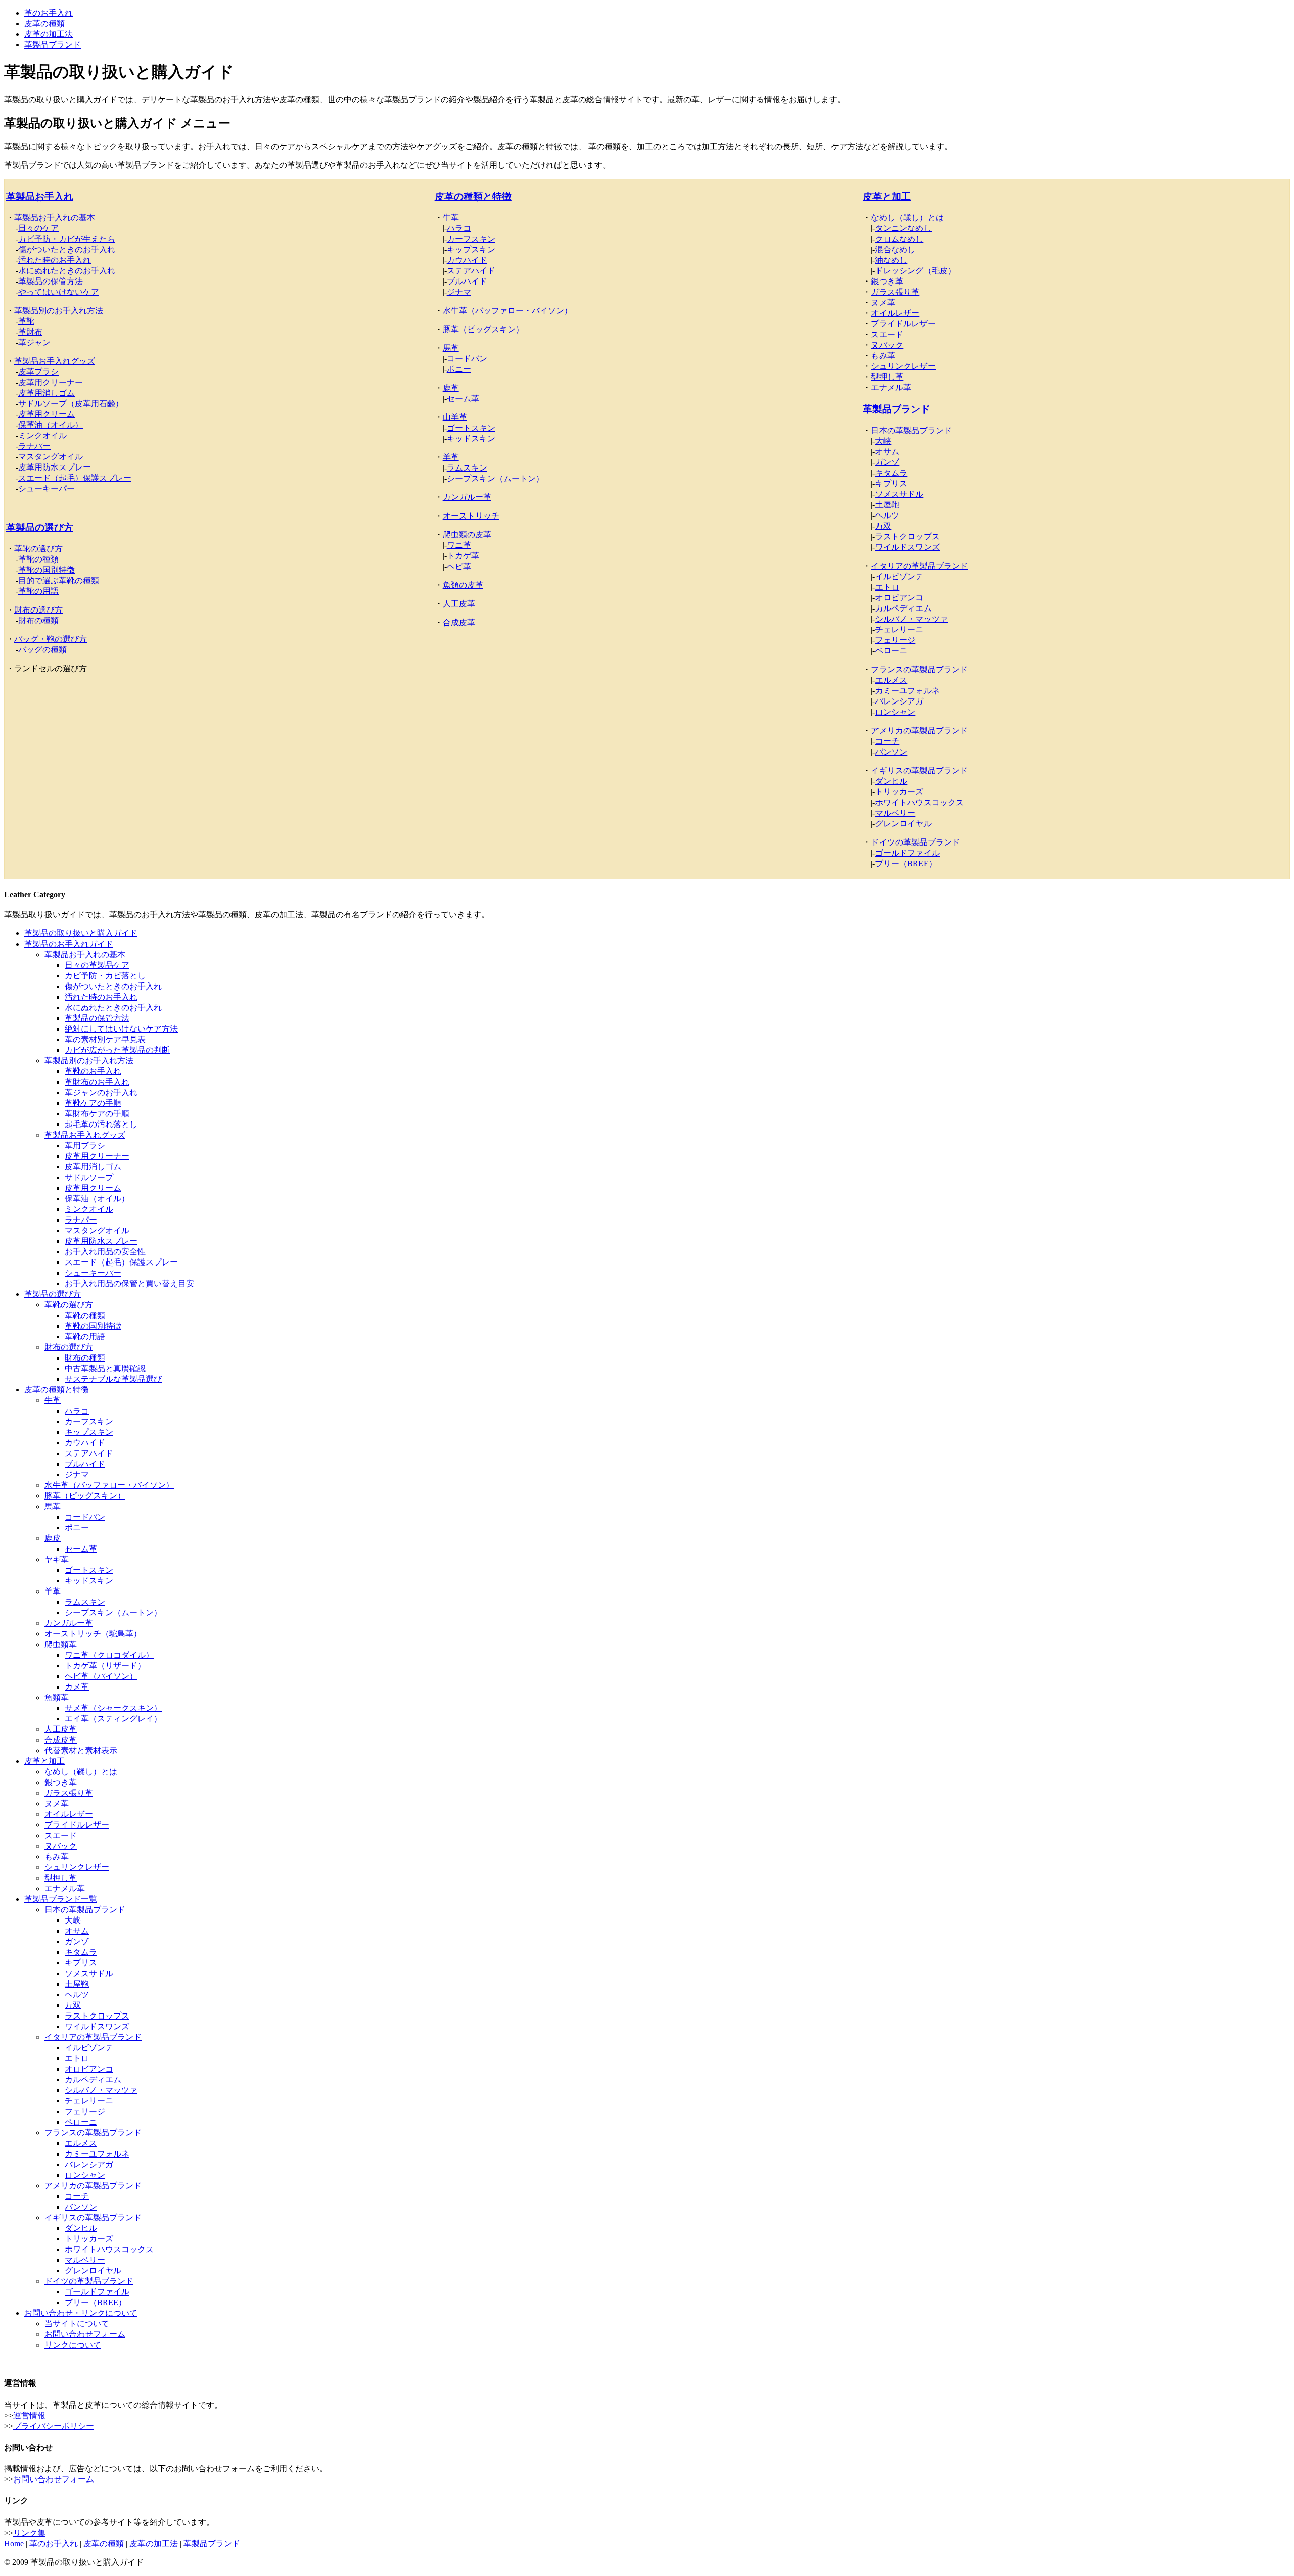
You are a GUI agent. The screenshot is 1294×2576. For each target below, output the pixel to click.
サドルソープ (89, 1177)
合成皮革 (459, 622)
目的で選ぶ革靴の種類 (59, 580)
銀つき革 (887, 281)
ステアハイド (471, 271)
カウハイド (467, 260)
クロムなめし (899, 239)
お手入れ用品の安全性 (105, 1252)
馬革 (451, 348)
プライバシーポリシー (54, 2426)
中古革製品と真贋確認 (105, 1368)
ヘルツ (887, 515)
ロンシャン (895, 712)
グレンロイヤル (903, 824)
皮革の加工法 (49, 34)
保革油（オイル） (51, 425)
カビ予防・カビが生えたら (67, 239)
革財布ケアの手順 (97, 1114)
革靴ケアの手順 (93, 1103)
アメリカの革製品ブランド (919, 731)
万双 (883, 526)
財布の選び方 (38, 610)
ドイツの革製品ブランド (915, 842)
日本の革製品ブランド (911, 430)
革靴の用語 (38, 591)
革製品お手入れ (40, 196)
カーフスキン (471, 239)
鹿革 (451, 388)
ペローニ (891, 651)
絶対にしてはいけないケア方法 (121, 1029)
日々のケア (38, 228)
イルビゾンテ (899, 576)
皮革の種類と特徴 (473, 196)
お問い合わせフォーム (85, 2334)
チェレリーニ (899, 629)
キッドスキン (471, 438)
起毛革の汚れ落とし (101, 1124)
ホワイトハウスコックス (919, 802)
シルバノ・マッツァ (911, 619)
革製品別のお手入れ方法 (59, 311)
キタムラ (891, 473)
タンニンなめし (903, 228)
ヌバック (887, 345)
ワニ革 (459, 545)
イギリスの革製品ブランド (919, 770)
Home (14, 2543)
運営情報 (29, 2416)
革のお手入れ (49, 13)
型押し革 (887, 377)
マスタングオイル (51, 457)
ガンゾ (887, 462)
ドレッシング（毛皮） (915, 271)
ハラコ (459, 228)
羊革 (451, 457)
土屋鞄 (887, 505)
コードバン (467, 359)
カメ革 (77, 1687)
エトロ (887, 587)
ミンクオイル (42, 435)
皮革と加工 (887, 196)
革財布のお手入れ (97, 1082)
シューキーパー (47, 488)
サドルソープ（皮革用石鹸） (71, 404)
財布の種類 (38, 620)
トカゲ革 (463, 556)
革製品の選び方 (40, 527)
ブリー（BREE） (906, 863)
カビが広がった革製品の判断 (117, 1050)
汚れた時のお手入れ (55, 260)
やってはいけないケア (59, 292)
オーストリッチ (471, 516)
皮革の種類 (44, 24)
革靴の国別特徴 (47, 570)
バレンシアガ (899, 701)
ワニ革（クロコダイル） (109, 1655)
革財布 (30, 332)
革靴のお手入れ (93, 1071)
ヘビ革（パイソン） (101, 1676)
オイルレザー (895, 313)
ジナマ (459, 292)
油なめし (891, 260)
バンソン (891, 752)
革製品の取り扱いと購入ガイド (81, 933)
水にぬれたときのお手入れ (67, 271)
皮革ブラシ (38, 372)
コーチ (887, 741)
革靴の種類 (38, 559)
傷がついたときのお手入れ (67, 249)
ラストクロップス (907, 536)
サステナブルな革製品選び (113, 1379)
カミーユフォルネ (907, 691)
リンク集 (29, 2533)
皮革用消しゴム (47, 393)
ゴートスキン (471, 428)
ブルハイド (467, 281)
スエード (887, 334)
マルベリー (895, 813)
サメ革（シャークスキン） (113, 1708)
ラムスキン (467, 468)
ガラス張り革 (895, 292)
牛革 (451, 218)
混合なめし (895, 249)
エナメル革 (891, 387)
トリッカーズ (899, 792)
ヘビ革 (459, 566)
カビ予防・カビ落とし (105, 976)
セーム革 (463, 399)
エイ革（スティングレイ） (113, 1719)
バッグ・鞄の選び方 (51, 639)
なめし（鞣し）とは (907, 218)
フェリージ (895, 640)
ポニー (459, 369)
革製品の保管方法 (51, 281)
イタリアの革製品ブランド (919, 566)
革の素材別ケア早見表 (105, 1039)
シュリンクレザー (903, 366)
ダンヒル (891, 781)
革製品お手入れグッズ (55, 361)
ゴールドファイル (907, 853)
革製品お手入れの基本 (55, 218)
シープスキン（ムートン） (495, 478)
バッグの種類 (42, 650)
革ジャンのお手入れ (101, 1092)
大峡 (883, 441)
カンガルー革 (467, 497)
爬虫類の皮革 (467, 534)
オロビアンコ (899, 598)
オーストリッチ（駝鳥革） (93, 1634)
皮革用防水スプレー (55, 467)
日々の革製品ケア (97, 965)
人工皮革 (459, 604)
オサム (887, 452)
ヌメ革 (883, 302)
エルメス (891, 680)
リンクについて (73, 2345)
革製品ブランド (53, 45)
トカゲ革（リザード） (105, 1666)
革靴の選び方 (38, 549)
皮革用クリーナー (51, 382)
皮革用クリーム (47, 414)
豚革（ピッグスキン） (483, 329)
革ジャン (34, 342)
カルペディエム (903, 608)
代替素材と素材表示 (81, 1750)
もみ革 (883, 356)
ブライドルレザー (903, 324)
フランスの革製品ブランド (919, 669)
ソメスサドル (899, 494)
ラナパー (34, 446)
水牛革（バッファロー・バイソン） (507, 311)
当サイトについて (77, 2324)
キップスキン (471, 249)
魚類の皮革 (463, 585)
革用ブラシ (85, 1145)
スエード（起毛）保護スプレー (75, 478)
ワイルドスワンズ (907, 547)
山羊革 (455, 417)
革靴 (26, 321)
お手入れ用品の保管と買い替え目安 (129, 1283)
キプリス (891, 483)
